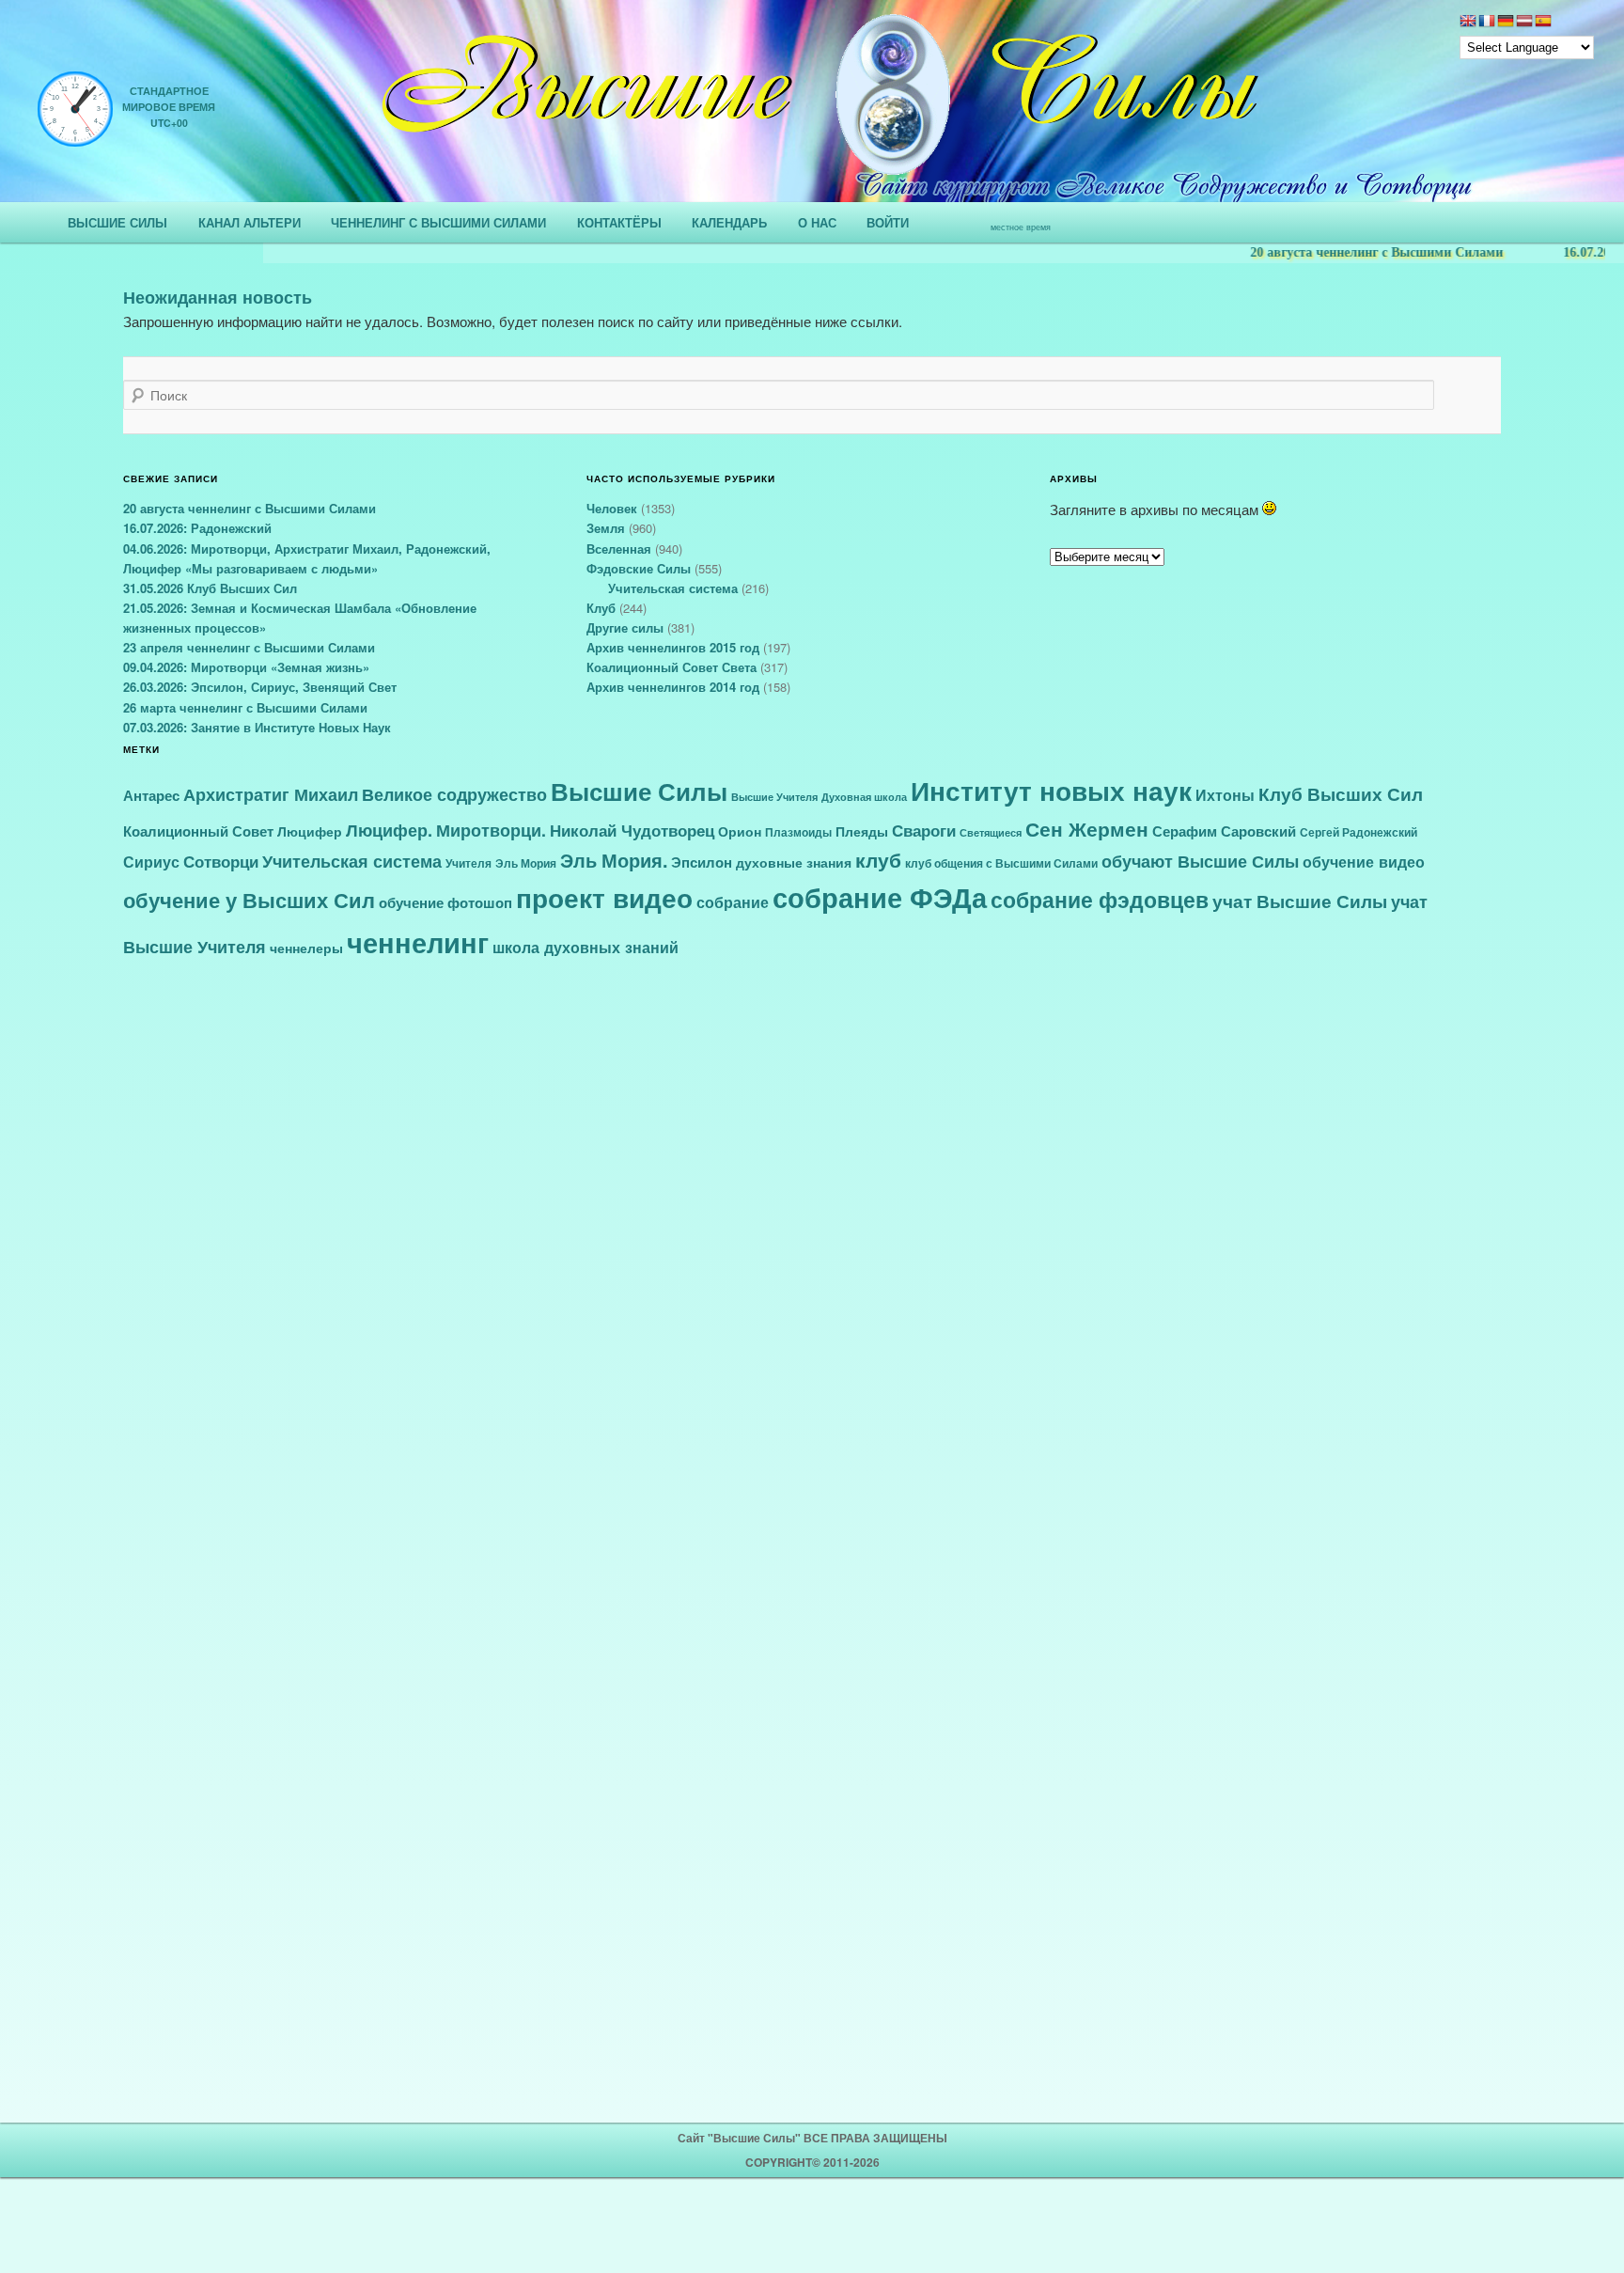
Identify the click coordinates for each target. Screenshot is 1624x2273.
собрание (733, 902)
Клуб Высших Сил (1341, 794)
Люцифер (310, 831)
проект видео (604, 897)
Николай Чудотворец (632, 830)
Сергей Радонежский (1359, 832)
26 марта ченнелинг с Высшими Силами (245, 707)
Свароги (924, 830)
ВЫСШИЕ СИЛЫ (117, 222)
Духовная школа (864, 797)
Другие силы (625, 627)
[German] (1506, 23)
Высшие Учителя (774, 797)
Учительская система (673, 588)
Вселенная (619, 549)
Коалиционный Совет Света (671, 667)
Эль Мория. (614, 860)
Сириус (151, 862)
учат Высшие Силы (1300, 901)
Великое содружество (454, 794)
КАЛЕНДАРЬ (729, 222)
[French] (1487, 23)
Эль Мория (526, 863)
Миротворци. (491, 830)
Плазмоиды (798, 832)
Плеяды (862, 831)
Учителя (468, 863)
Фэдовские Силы (639, 568)
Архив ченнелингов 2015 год (673, 647)
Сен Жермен (1087, 828)
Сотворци (221, 861)
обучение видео (1364, 861)
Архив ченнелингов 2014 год (673, 687)
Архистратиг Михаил (271, 794)
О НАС (817, 222)
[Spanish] (1543, 23)
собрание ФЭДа (880, 897)
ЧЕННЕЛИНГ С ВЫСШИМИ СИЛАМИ (438, 222)
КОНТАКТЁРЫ (619, 222)
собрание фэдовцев (1100, 900)
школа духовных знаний (586, 947)
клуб (878, 860)
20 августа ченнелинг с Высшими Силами (1344, 252)
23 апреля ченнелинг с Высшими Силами (249, 647)
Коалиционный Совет (198, 831)
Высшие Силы (639, 791)
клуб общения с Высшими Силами (1001, 863)
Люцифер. (389, 830)
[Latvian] (1524, 23)
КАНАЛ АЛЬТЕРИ (250, 222)
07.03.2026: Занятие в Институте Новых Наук (257, 727)
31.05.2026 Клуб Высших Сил (210, 588)
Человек (612, 508)
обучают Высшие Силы (1200, 861)
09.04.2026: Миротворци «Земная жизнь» (246, 667)
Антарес (151, 795)
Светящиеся (991, 832)
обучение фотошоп (445, 902)
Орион (740, 831)
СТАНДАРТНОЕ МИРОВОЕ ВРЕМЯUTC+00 (169, 107)
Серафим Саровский (1224, 831)
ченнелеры (306, 948)
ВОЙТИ (888, 222)
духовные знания (794, 862)
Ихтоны (1225, 794)
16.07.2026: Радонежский (197, 528)
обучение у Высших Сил (249, 900)
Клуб (601, 608)
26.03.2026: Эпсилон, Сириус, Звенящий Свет (260, 687)
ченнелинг (418, 942)
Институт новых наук (1051, 790)
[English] (1468, 23)
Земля (606, 528)
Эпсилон (702, 862)
